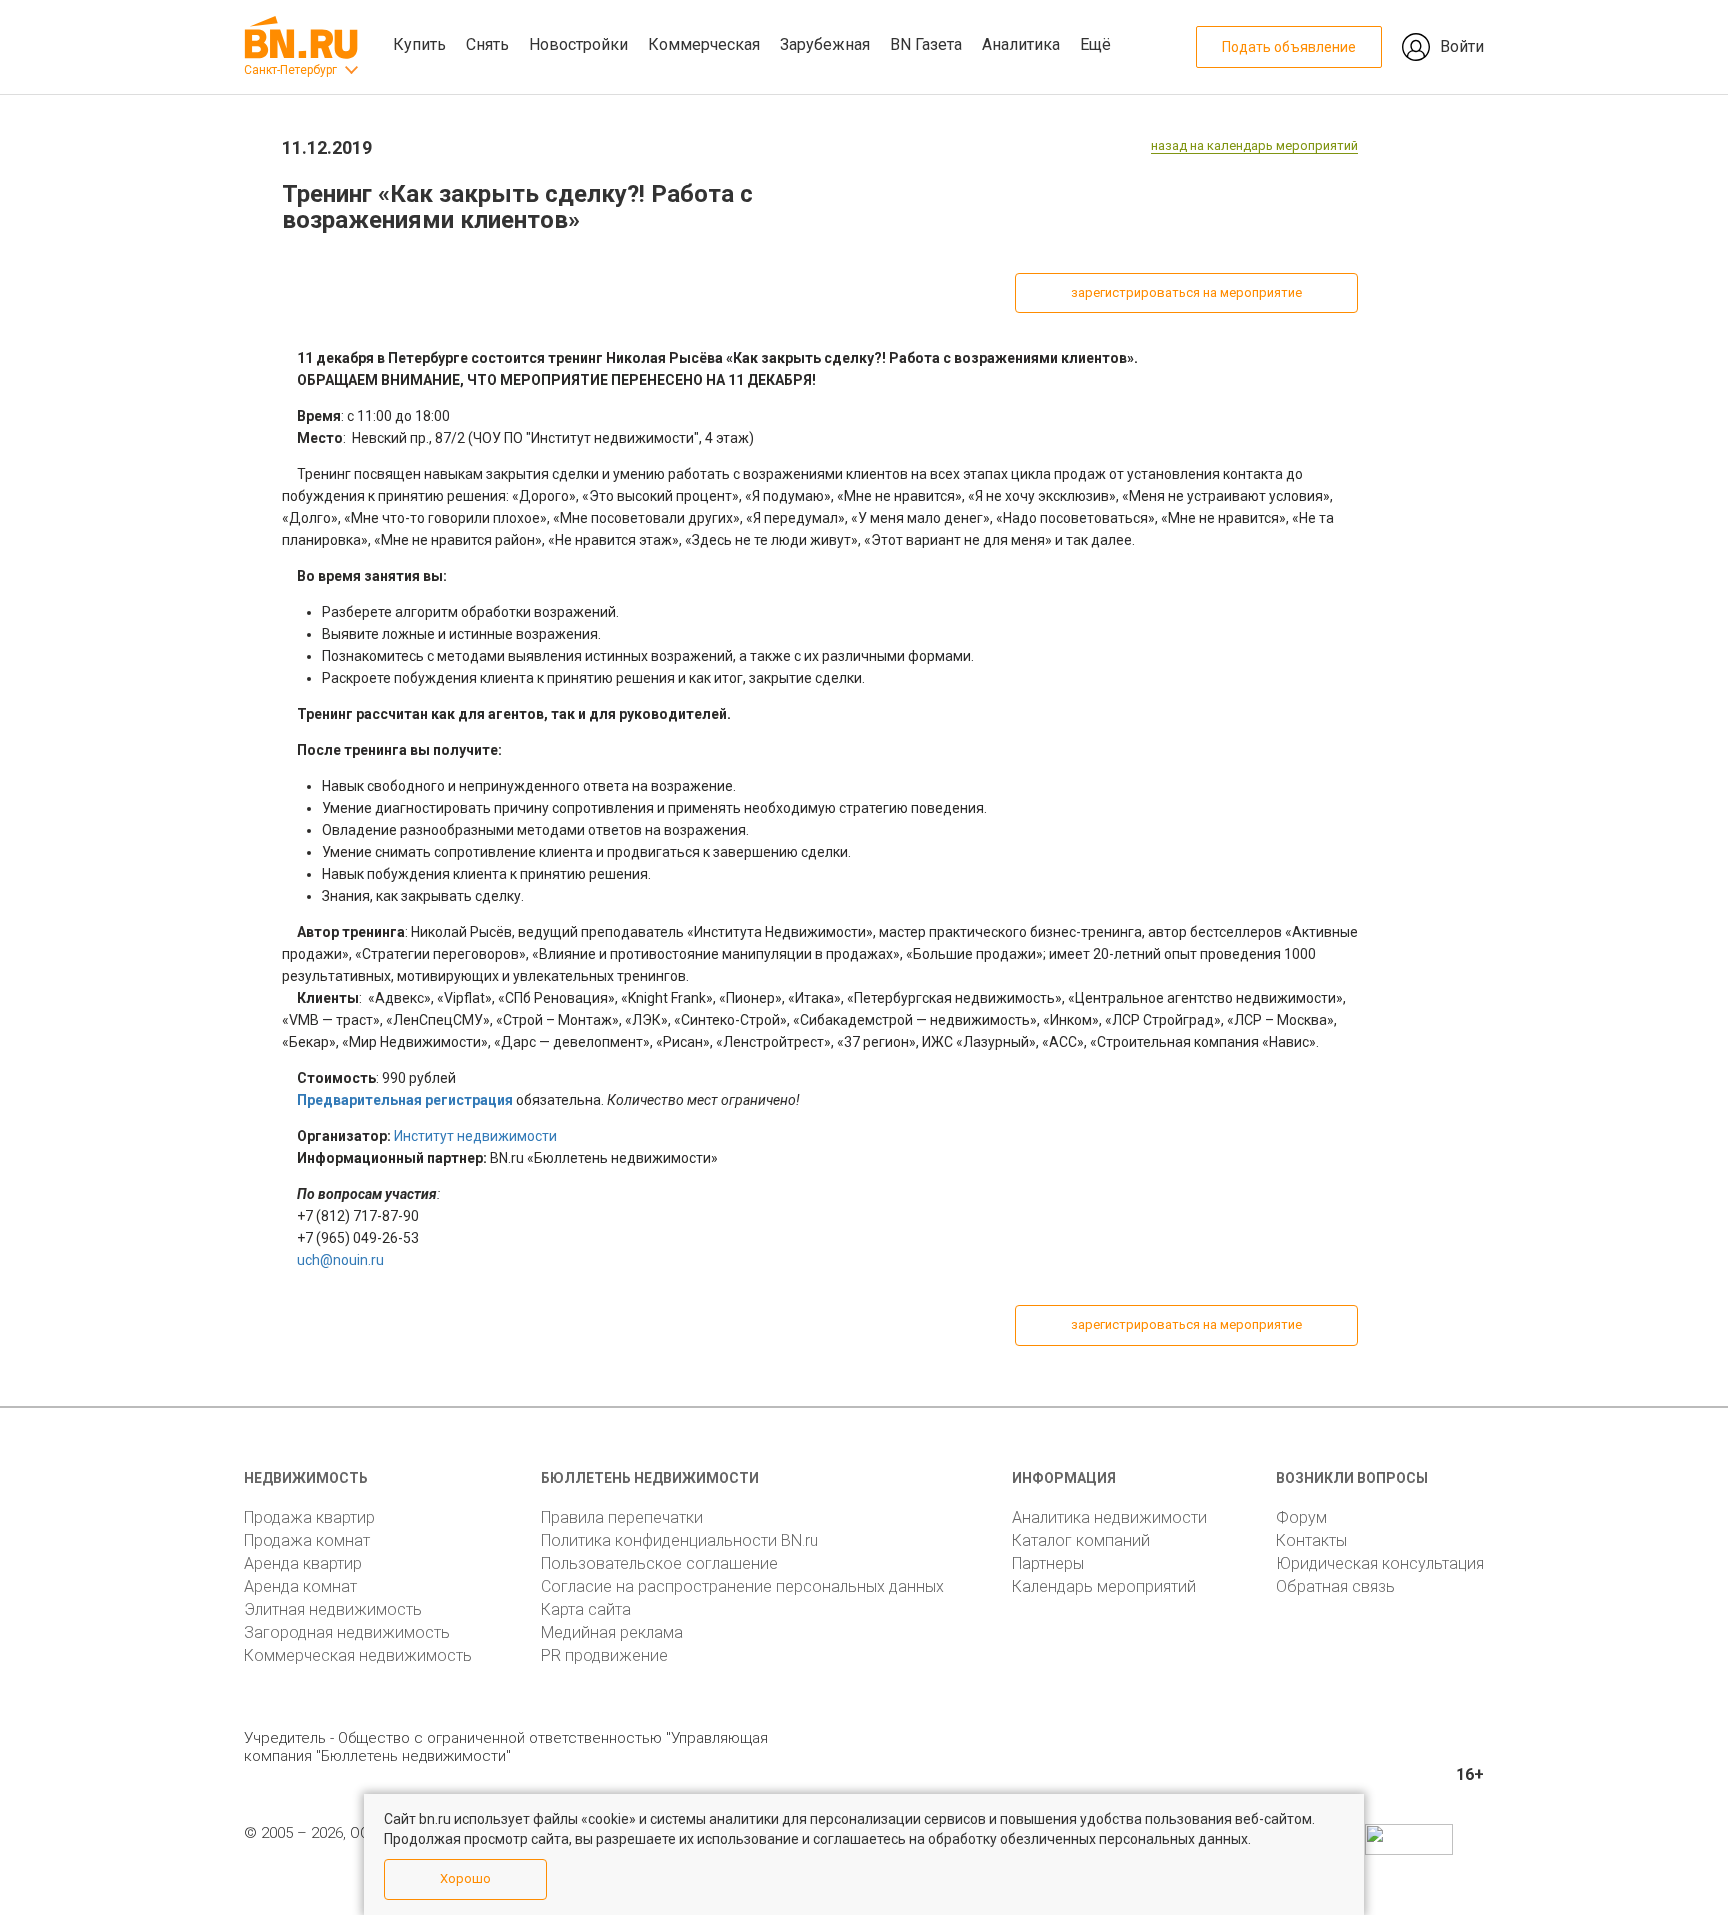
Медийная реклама (612, 1632)
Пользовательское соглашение (659, 1563)
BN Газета (926, 44)
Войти (1462, 46)
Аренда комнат (300, 1586)
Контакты (1311, 1540)
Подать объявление (1289, 47)
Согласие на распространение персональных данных (742, 1586)
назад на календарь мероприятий (1254, 145)
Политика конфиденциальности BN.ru (679, 1540)
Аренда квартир (303, 1563)
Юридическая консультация (1380, 1563)
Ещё (1095, 44)
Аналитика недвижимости (1109, 1517)
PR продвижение (604, 1655)
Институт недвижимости (475, 1136)
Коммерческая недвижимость (358, 1655)
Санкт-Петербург (290, 70)
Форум (1301, 1517)
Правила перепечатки (622, 1517)
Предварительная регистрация (405, 1100)
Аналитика (1021, 44)
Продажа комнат (307, 1540)
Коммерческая (704, 44)
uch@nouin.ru (340, 1260)
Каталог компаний (1081, 1540)
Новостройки (578, 44)
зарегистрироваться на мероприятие (1186, 292)
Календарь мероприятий (1104, 1586)
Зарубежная (825, 44)
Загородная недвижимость (347, 1632)
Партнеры (1048, 1563)
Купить (419, 44)
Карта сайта (586, 1609)
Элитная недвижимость (333, 1609)
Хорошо (465, 1878)
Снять (487, 44)
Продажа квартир (309, 1517)
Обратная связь (1335, 1586)
